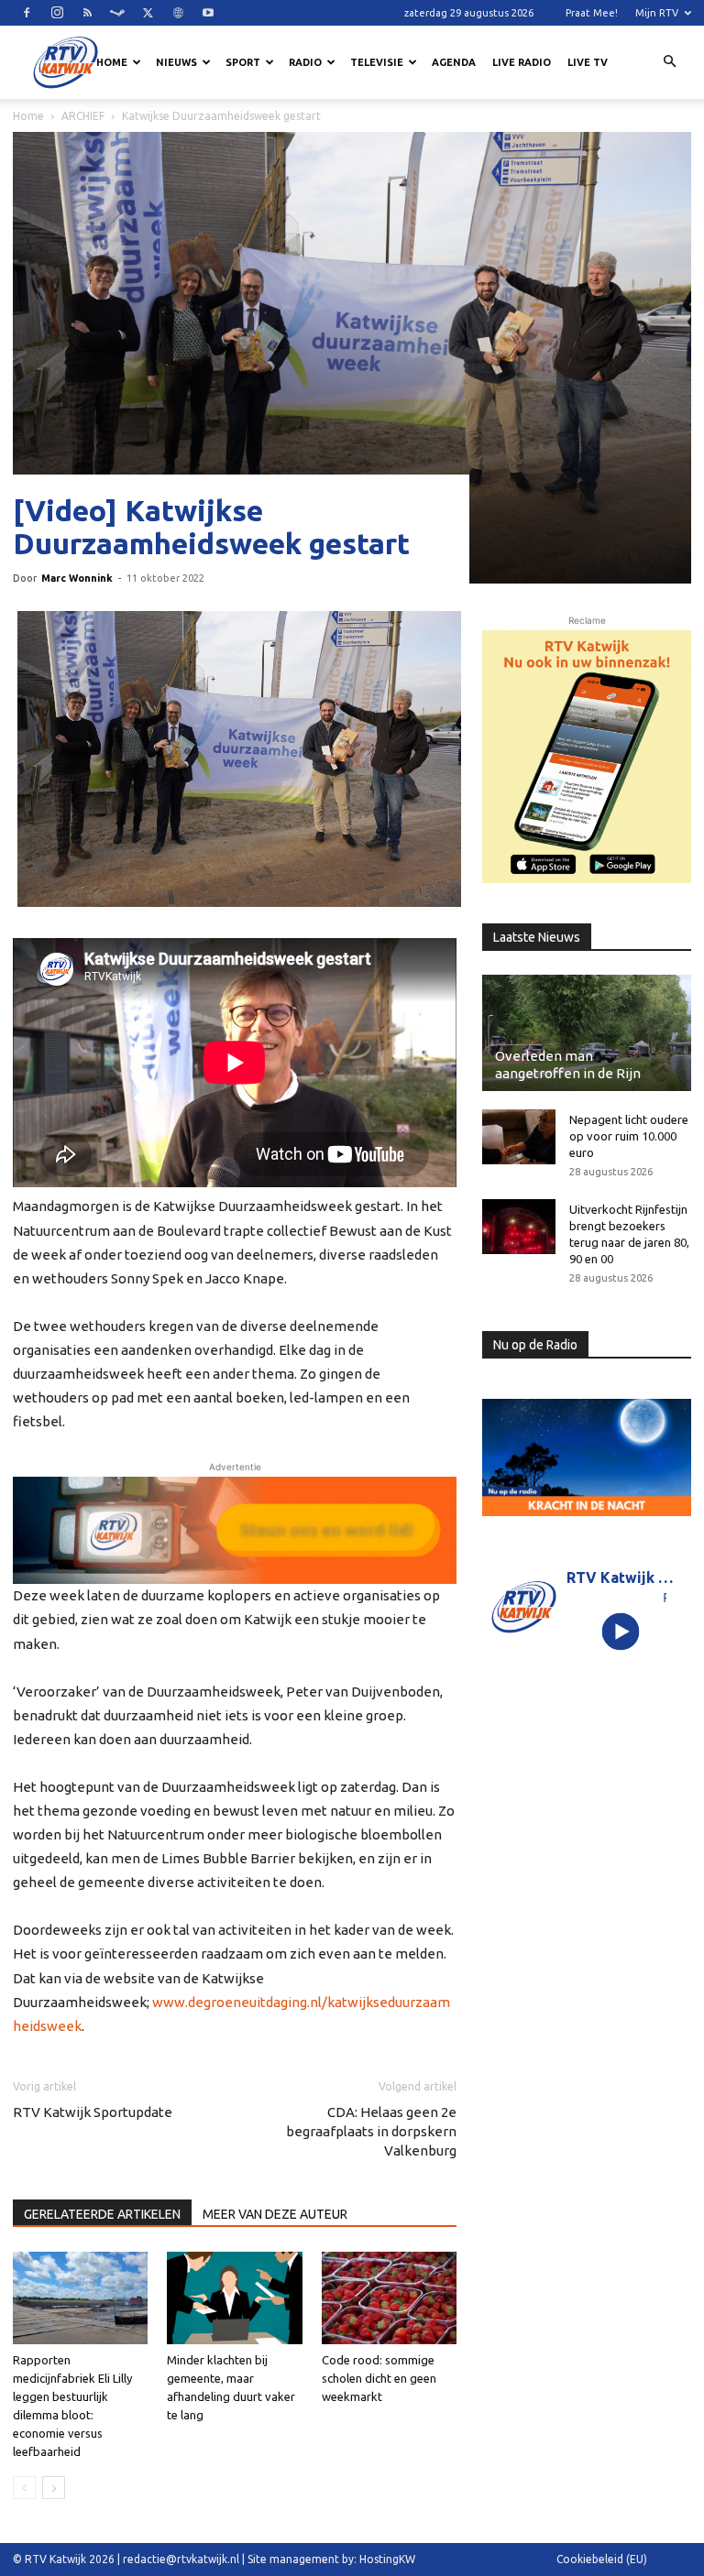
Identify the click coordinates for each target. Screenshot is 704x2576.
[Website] (178, 13)
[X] (148, 13)
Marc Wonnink (77, 578)
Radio (305, 62)
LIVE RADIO (522, 62)
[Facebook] (27, 13)
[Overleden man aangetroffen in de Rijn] (587, 1032)
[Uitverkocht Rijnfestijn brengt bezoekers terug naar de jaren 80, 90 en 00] (519, 1227)
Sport (243, 62)
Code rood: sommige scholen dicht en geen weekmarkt (379, 2378)
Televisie (377, 62)
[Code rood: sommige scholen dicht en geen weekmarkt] (389, 2298)
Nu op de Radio (535, 1345)
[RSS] (87, 13)
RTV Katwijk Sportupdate (93, 2112)
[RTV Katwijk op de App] (587, 757)
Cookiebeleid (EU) (602, 2559)
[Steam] (117, 13)
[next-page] (54, 2488)
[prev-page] (24, 2488)
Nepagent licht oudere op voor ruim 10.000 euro (629, 1136)
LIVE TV (588, 62)
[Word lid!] (235, 1530)
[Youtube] (208, 13)
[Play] (621, 1631)
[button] (669, 62)
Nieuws (176, 62)
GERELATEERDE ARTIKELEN (102, 2214)
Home (112, 62)
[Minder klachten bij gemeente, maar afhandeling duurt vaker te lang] (234, 2298)
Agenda (454, 62)
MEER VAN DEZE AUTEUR (275, 2214)
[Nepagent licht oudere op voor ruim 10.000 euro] (519, 1137)
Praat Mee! (592, 13)
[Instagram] (57, 13)
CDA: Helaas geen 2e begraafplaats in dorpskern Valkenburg (371, 2131)
